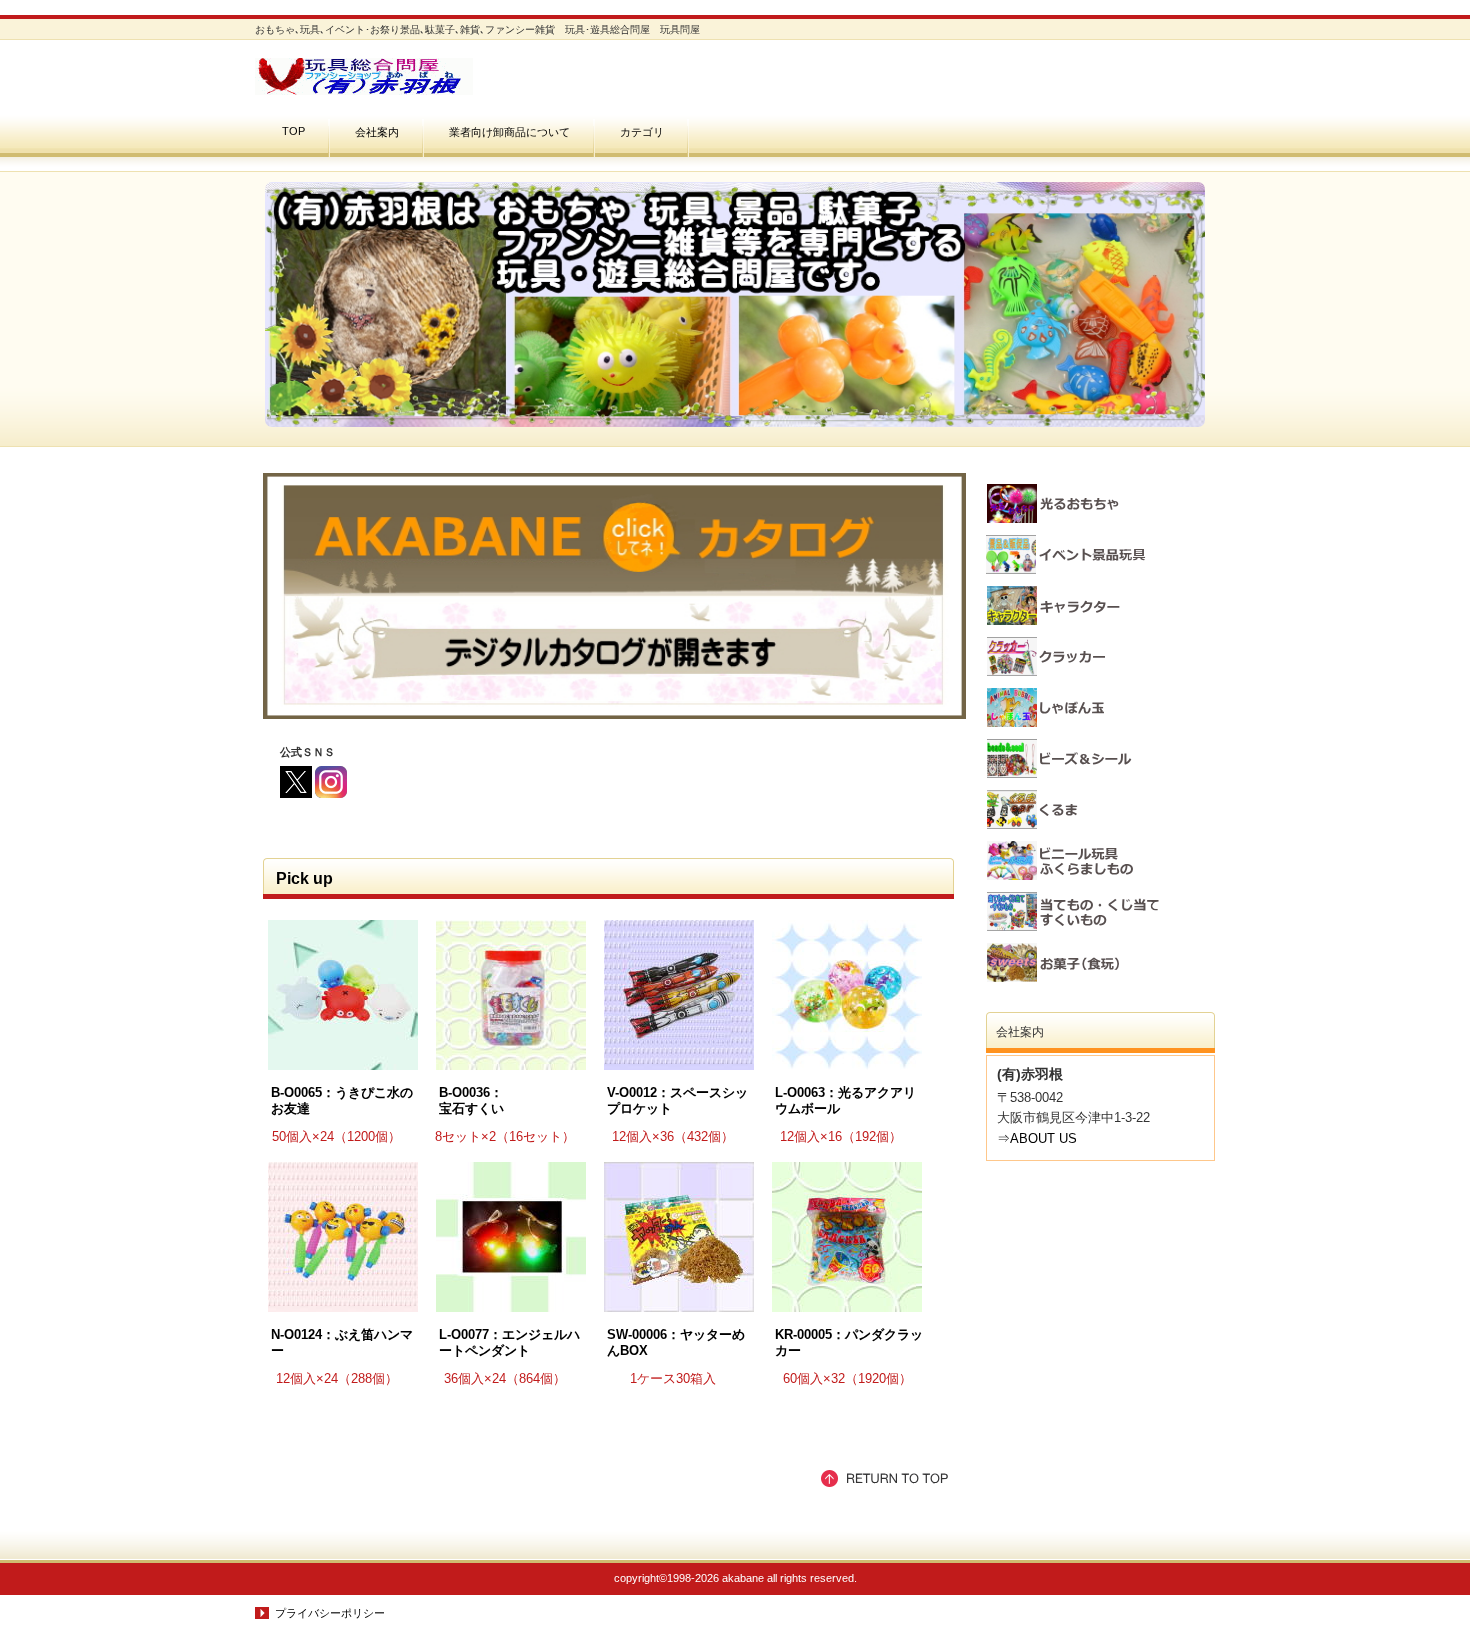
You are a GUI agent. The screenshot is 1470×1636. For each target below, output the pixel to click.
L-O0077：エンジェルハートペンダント (509, 1342)
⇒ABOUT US (1037, 1138)
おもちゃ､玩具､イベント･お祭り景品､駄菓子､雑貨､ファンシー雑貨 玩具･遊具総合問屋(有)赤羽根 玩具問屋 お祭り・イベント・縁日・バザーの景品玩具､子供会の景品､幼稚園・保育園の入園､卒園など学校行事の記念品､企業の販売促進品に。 (455, 76)
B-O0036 (464, 1092)
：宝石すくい (471, 1100)
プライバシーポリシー (330, 1613)
